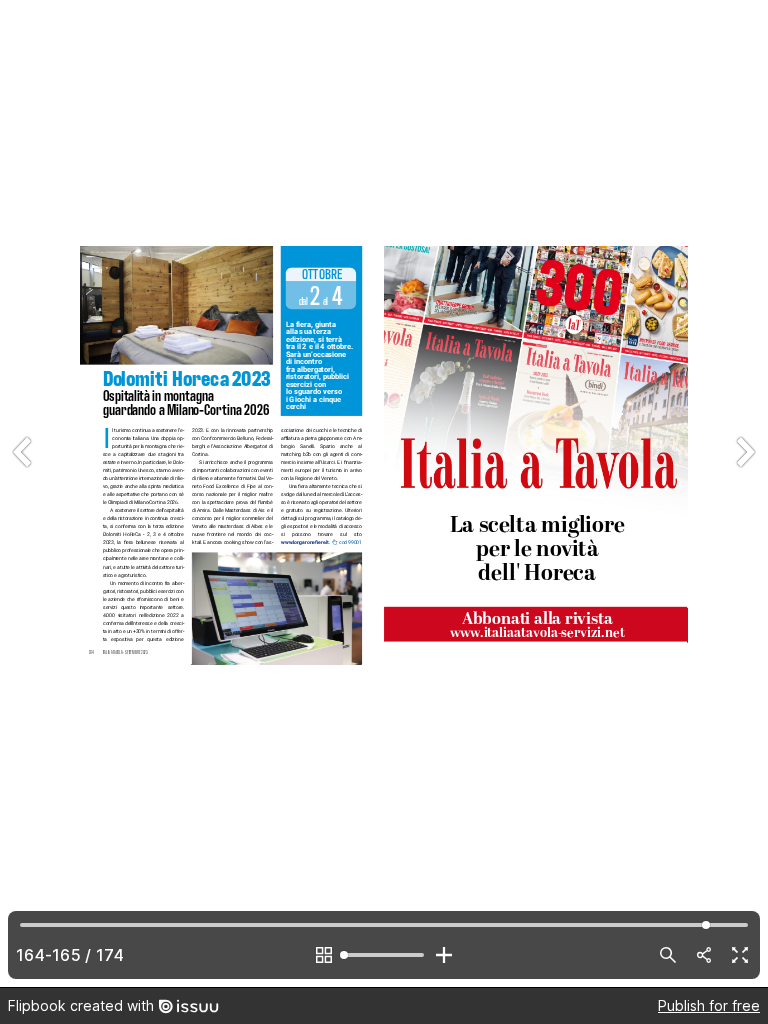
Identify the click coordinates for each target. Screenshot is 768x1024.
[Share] (704, 955)
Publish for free (709, 1005)
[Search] (668, 955)
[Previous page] (24, 493)
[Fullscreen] (740, 955)
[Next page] (744, 493)
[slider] (384, 955)
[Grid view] (324, 955)
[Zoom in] (444, 955)
